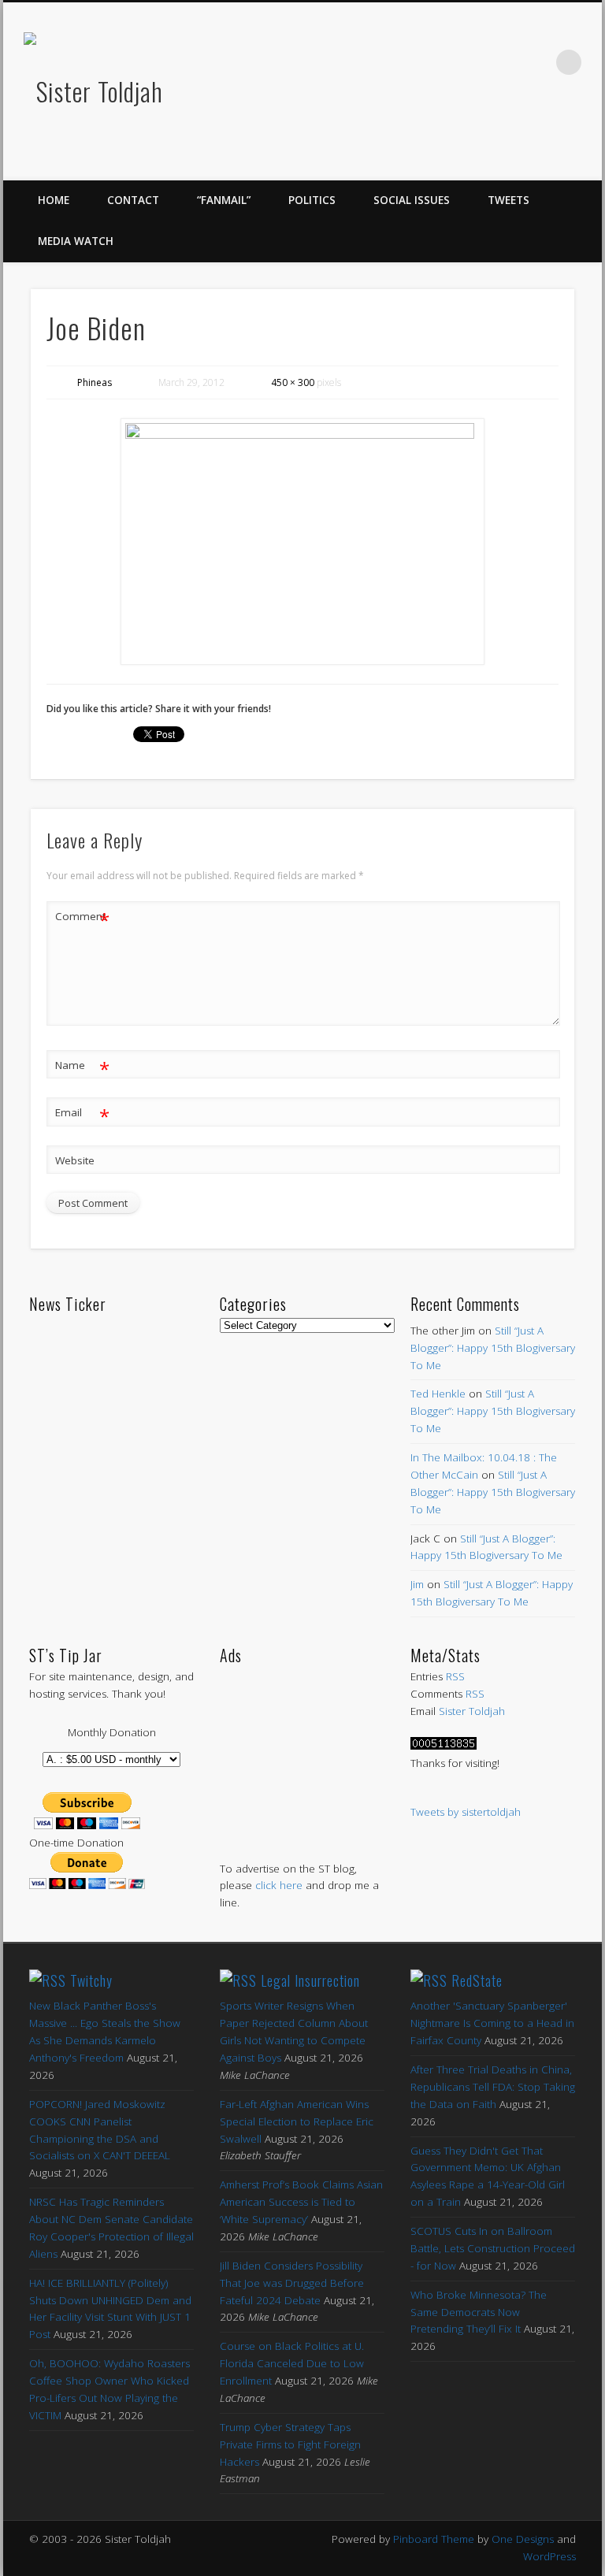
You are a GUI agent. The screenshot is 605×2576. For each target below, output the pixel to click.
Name (82, 1067)
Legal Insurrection (310, 1980)
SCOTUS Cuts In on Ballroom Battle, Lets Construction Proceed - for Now (493, 2248)
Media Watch (76, 241)
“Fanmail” (224, 200)
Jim (417, 1584)
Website (75, 1160)
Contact (133, 200)
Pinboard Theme (434, 2539)
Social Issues (412, 200)
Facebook (404, 62)
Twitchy (91, 1980)
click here (279, 1885)
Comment (82, 919)
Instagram (536, 62)
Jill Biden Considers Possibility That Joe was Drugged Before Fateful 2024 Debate (292, 2283)
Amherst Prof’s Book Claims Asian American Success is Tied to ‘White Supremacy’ (301, 2202)
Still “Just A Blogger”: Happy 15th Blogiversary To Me (493, 1348)
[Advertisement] (302, 1747)
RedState (477, 1980)
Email (82, 1115)
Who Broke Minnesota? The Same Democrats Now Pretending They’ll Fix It (479, 2312)
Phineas (95, 382)
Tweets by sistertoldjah (466, 1812)
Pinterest (470, 62)
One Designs (523, 2539)
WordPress (549, 2556)
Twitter (437, 62)
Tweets (508, 200)
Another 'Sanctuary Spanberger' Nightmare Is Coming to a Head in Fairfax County (492, 2023)
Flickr (503, 62)
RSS (455, 1676)
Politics (312, 200)
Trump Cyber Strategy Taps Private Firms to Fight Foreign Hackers (290, 2444)
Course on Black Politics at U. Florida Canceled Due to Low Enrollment (292, 2363)
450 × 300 (293, 382)
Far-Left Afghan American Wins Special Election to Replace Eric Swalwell (297, 2121)
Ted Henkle (438, 1394)
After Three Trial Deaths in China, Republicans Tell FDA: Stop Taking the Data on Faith (493, 2087)
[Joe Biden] (303, 541)
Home (54, 200)
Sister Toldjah (472, 1711)
